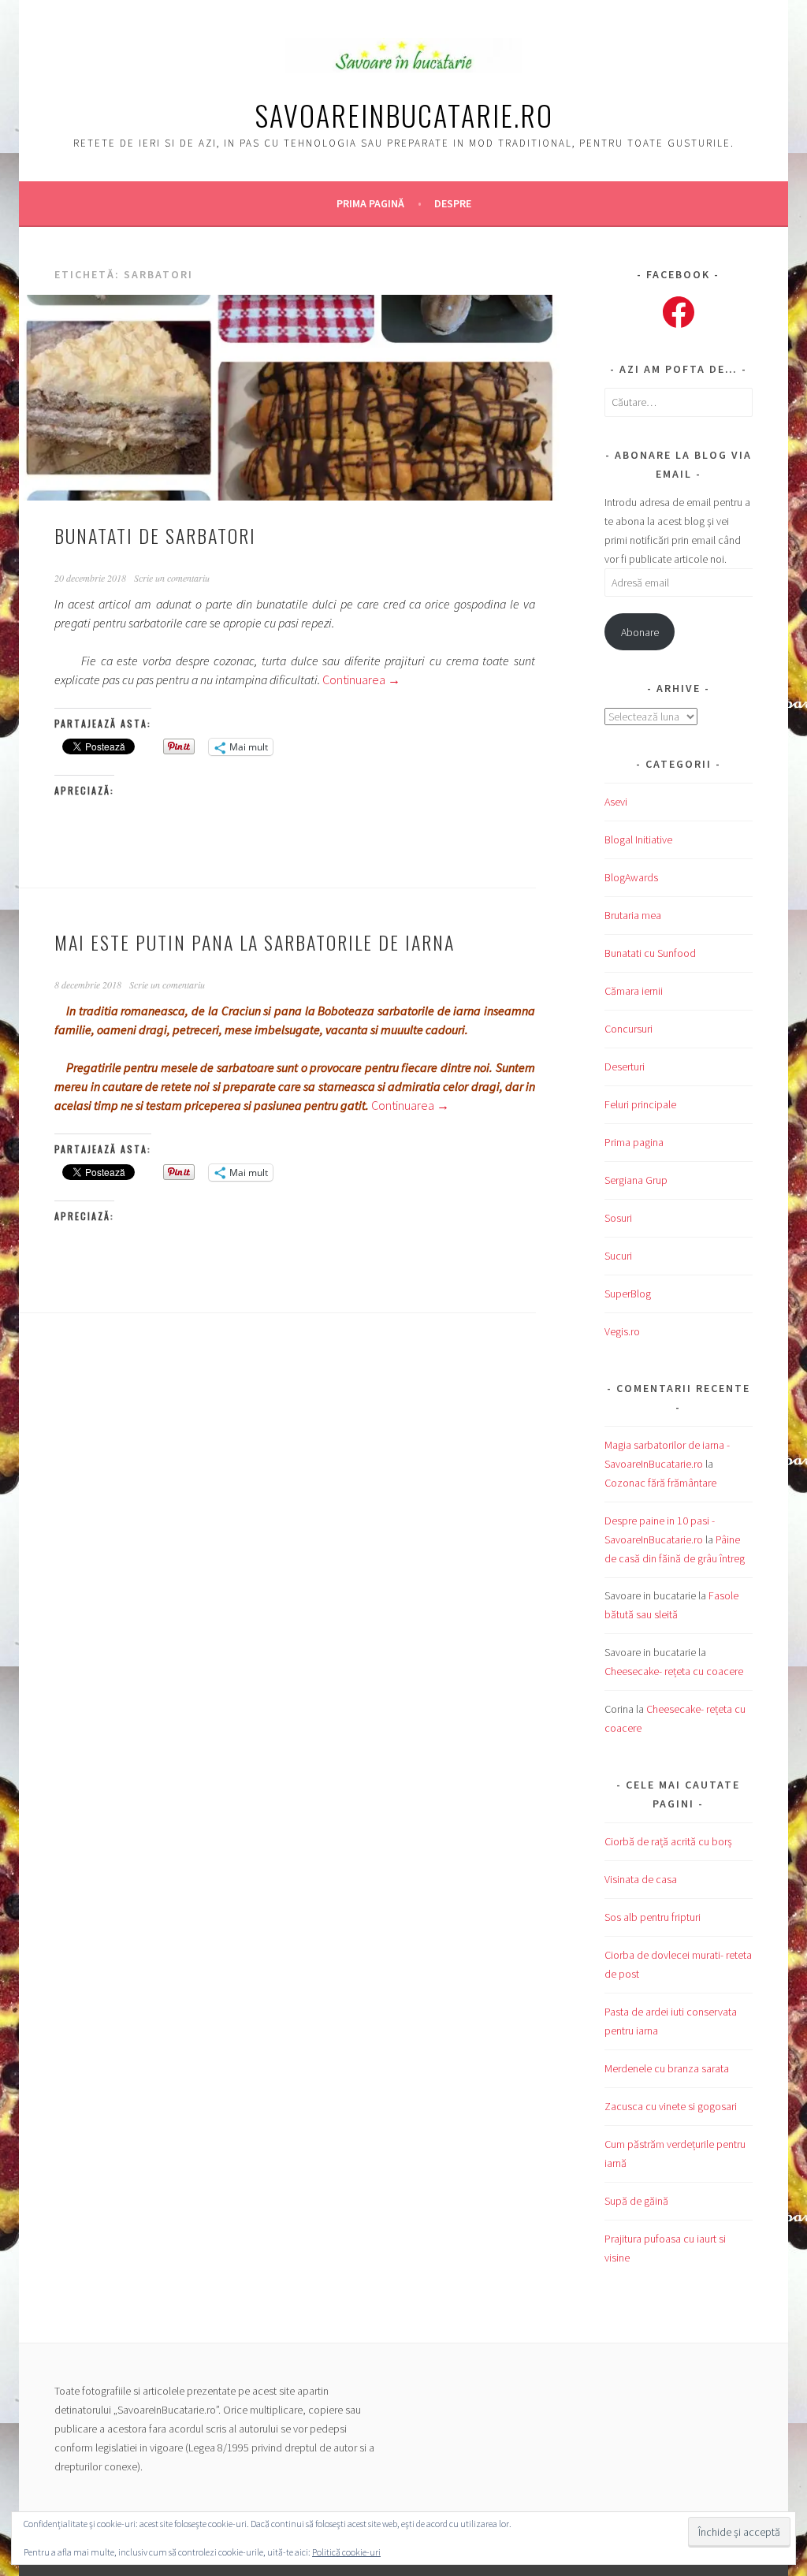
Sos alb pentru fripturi (653, 1917)
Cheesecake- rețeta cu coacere (674, 1671)
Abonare (640, 632)
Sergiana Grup (636, 1180)
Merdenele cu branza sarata (667, 2068)
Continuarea (361, 679)
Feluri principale (640, 1104)
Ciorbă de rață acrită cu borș (668, 1841)
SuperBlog (628, 1294)
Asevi (616, 802)
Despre (453, 203)
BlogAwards (631, 877)
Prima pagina (634, 1142)
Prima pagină (370, 203)
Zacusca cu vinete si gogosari (671, 2106)
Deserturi (625, 1067)
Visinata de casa (641, 1879)
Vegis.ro (622, 1331)
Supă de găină (636, 2201)
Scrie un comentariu (172, 578)
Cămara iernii (634, 991)
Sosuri (618, 1218)
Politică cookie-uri (346, 2552)
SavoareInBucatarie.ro (404, 115)
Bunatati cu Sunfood (650, 953)
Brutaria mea (633, 915)
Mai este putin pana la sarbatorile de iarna (255, 942)
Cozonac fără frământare (660, 1483)
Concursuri (628, 1029)
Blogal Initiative (638, 839)
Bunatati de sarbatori (155, 535)
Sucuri (618, 1256)
